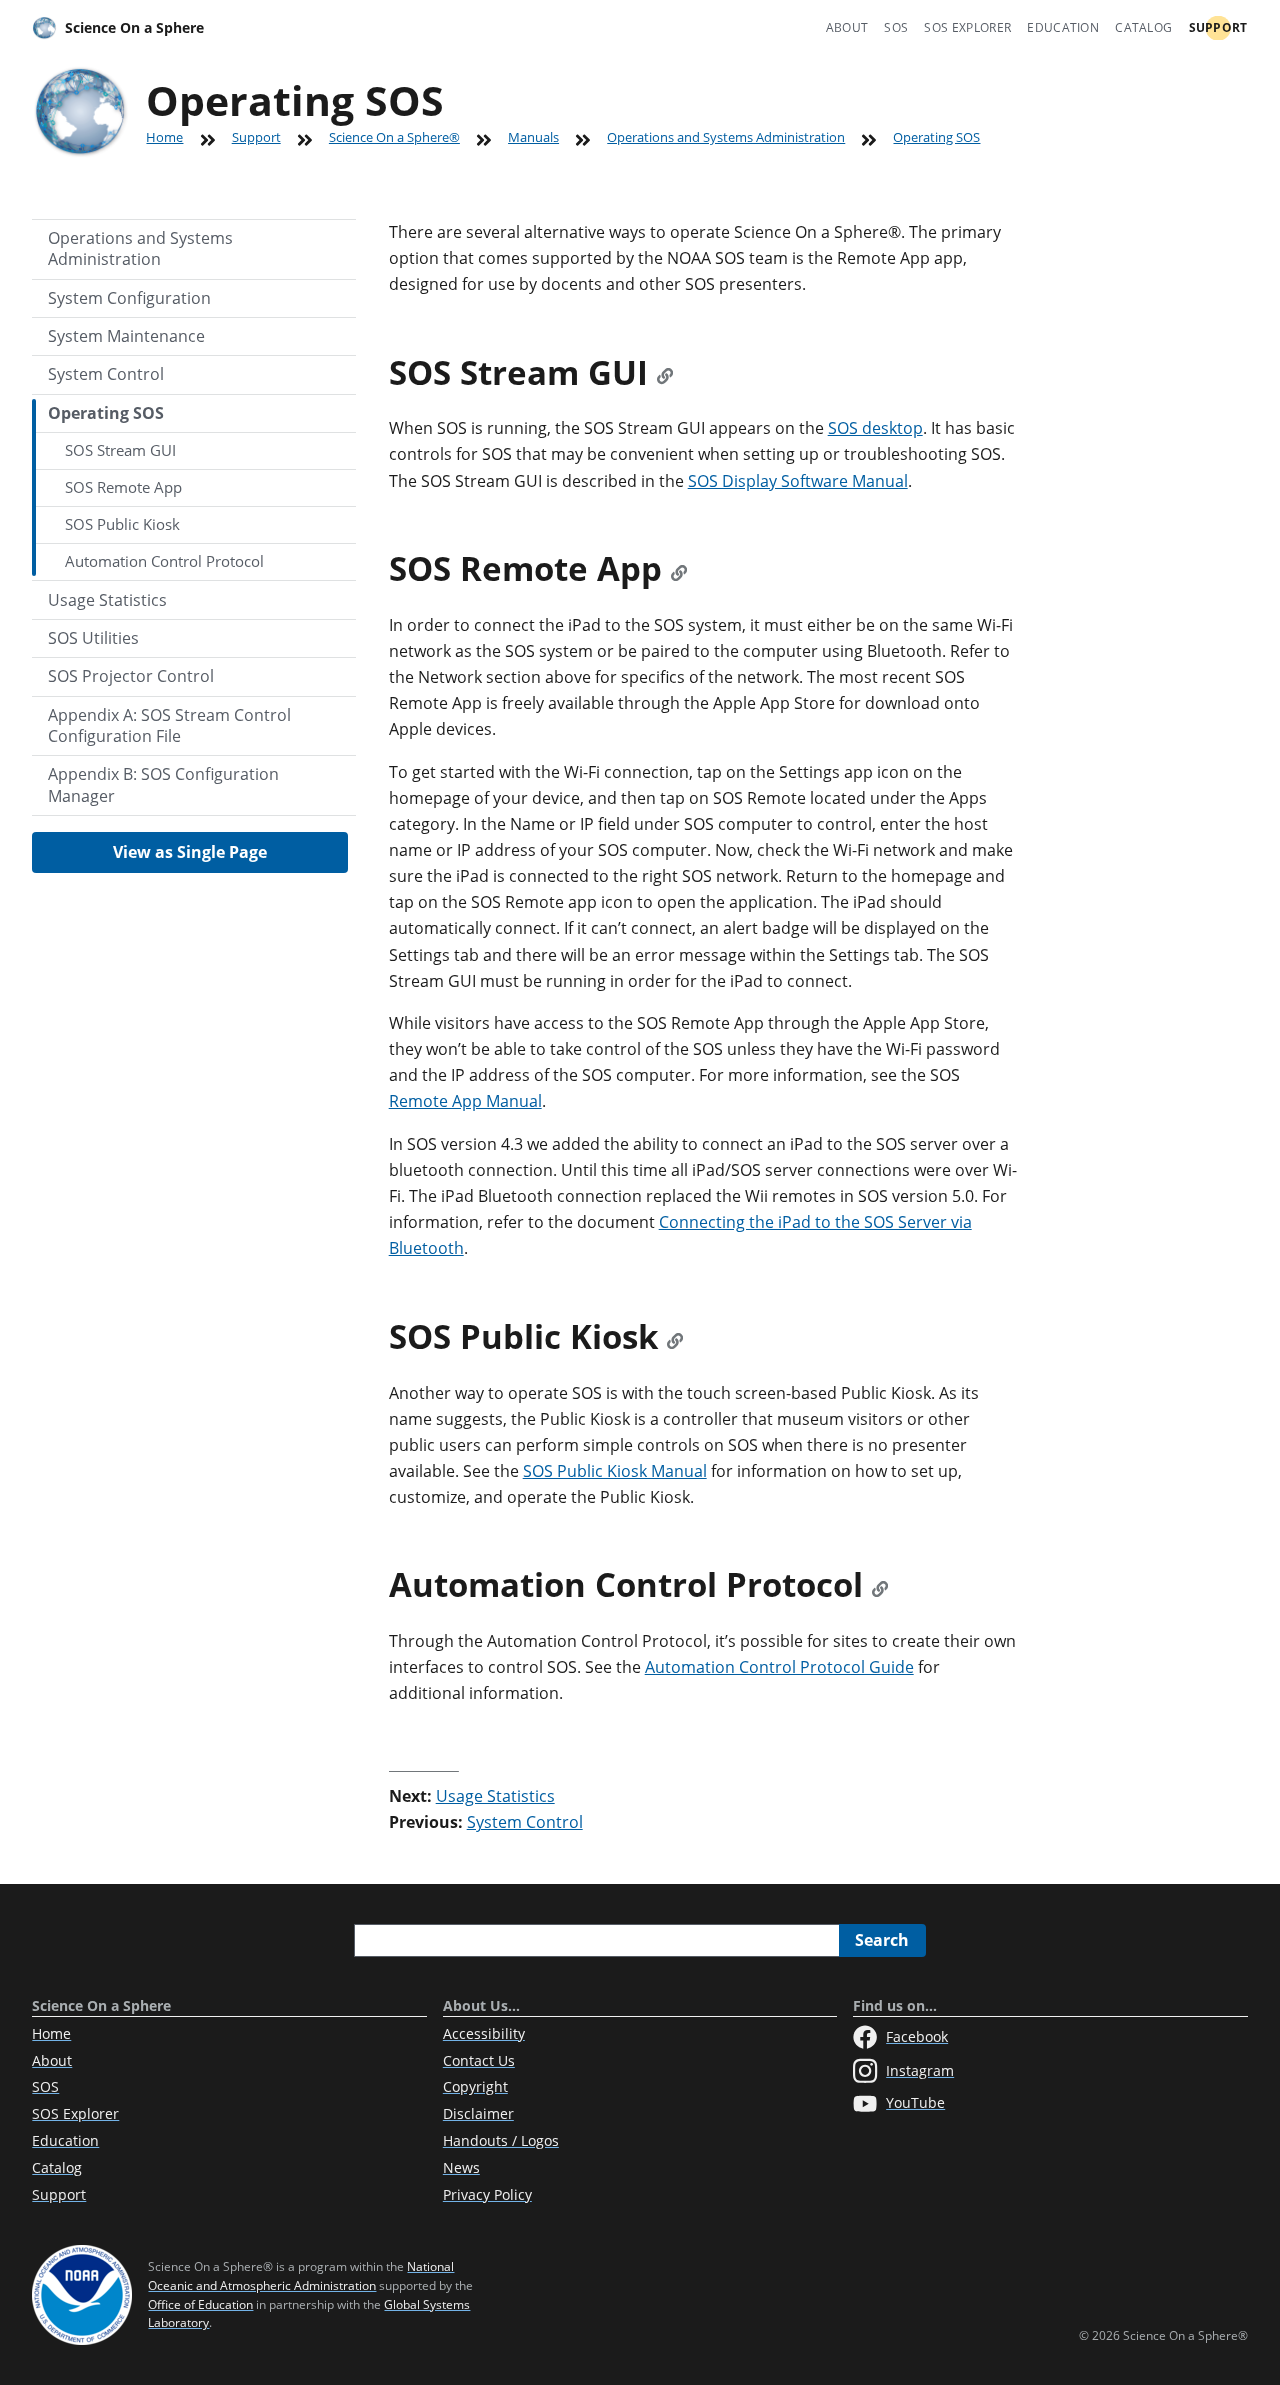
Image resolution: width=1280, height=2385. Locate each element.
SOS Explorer (967, 27)
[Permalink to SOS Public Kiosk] (675, 1336)
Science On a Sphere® (394, 137)
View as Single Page (190, 852)
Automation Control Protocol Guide (779, 1667)
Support (1218, 27)
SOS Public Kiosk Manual (615, 1471)
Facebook (917, 2036)
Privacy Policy (487, 2194)
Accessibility (484, 2033)
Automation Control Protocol (164, 561)
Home (164, 137)
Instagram (920, 2070)
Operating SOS (106, 413)
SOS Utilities (93, 638)
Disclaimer (478, 2113)
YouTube (915, 2102)
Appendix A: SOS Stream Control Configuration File (169, 725)
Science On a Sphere (134, 27)
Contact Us (479, 2060)
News (461, 2167)
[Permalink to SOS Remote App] (679, 568)
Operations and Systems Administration (726, 137)
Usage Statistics (107, 600)
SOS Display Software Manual (798, 481)
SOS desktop (875, 428)
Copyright (475, 2086)
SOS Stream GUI (120, 450)
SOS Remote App (123, 487)
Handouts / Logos (501, 2140)
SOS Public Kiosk (122, 524)
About (847, 27)
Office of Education (200, 2304)
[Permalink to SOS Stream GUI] (665, 372)
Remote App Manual (465, 1101)
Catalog (1143, 27)
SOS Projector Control (131, 676)
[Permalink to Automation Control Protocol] (880, 1584)
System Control (106, 374)
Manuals (533, 137)
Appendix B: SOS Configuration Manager (163, 784)
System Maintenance (126, 336)
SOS (896, 27)
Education (1063, 27)
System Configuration (129, 298)
